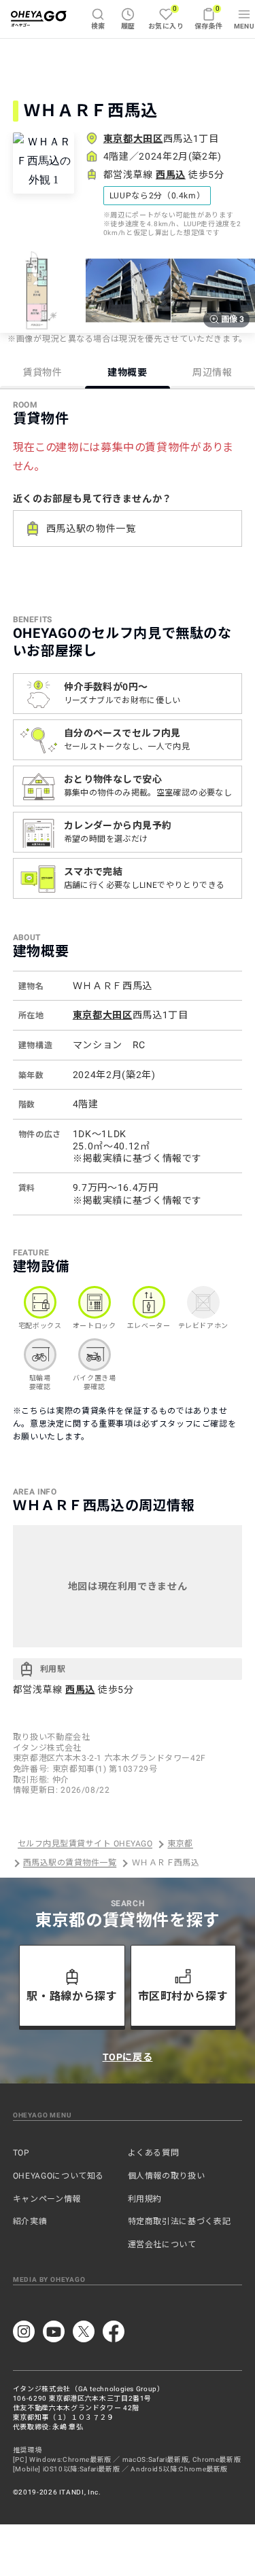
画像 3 (233, 319)
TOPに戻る (128, 2057)
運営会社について (162, 2244)
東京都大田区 (133, 139)
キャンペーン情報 (47, 2199)
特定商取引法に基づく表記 (180, 2221)
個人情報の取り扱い (167, 2176)
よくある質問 (154, 2153)
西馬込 (171, 175)
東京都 (180, 1844)
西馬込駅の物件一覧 (91, 529)
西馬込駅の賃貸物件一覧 (70, 1863)
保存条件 (209, 17)
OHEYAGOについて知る (58, 2176)
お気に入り (166, 17)
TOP (21, 2153)
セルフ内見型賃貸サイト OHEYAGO (85, 1844)
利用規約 (145, 2199)
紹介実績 (30, 2221)
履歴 (128, 26)
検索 (98, 26)
